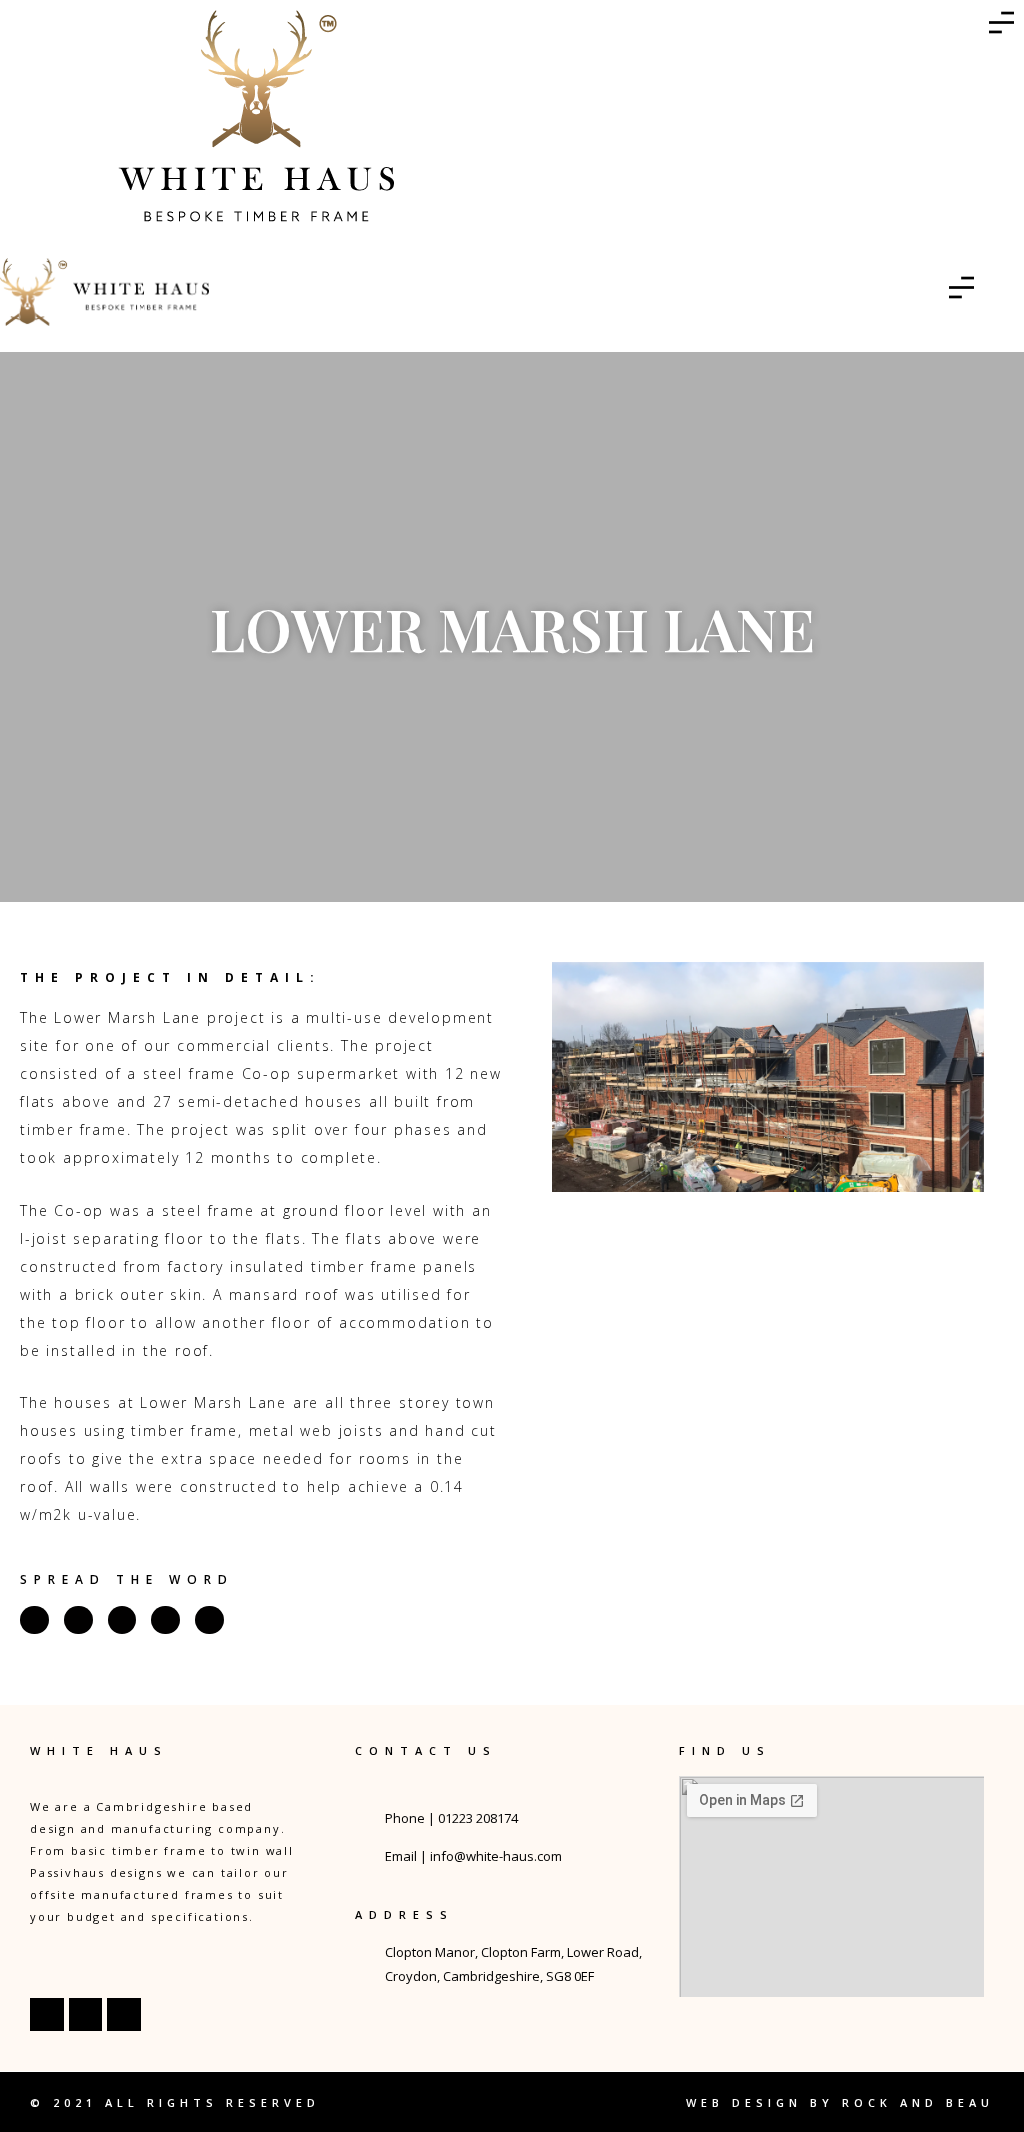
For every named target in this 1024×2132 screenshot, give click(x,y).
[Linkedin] (124, 2015)
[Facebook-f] (47, 2015)
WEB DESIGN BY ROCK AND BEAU (840, 2102)
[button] (531, 1077)
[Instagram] (86, 2015)
